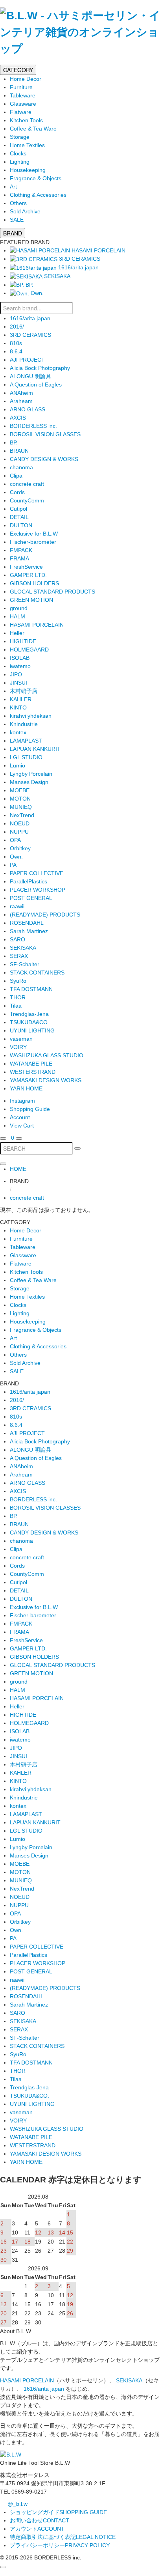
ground (19, 608)
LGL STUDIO (26, 757)
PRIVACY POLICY (60, 2545)
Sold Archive (25, 211)
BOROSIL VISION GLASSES (45, 434)
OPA (15, 840)
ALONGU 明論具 (30, 376)
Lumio (17, 765)
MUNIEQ (21, 807)
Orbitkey (20, 848)
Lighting (20, 162)
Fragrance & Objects (36, 178)
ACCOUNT (37, 2529)
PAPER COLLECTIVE (37, 873)
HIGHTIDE (23, 641)
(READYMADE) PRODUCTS (45, 915)
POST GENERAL (31, 898)
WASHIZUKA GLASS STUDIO (47, 1055)
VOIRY (18, 1047)
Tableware (23, 95)
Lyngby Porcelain (31, 774)
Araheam (21, 401)
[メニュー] (19, 1139)
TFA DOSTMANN (31, 989)
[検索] (3, 1139)
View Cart (22, 1126)
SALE (17, 220)
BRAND (13, 233)
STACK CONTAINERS (37, 973)
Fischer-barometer (33, 542)
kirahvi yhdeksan (31, 716)
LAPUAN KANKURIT (35, 749)
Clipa (16, 476)
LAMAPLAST (26, 741)
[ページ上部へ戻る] (3, 2567)
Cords (17, 492)
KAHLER (21, 699)
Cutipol (18, 509)
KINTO (18, 707)
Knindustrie (24, 724)
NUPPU (19, 832)
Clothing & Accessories (38, 195)
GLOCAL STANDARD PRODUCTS (52, 592)
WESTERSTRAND (33, 1072)
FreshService (26, 567)
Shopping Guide (30, 1109)
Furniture (21, 87)
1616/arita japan (30, 318)
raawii (17, 906)
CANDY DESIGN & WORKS (44, 459)
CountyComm (27, 500)
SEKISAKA (23, 948)
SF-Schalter (25, 964)
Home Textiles (27, 145)
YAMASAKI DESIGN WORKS (46, 1080)
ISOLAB (20, 658)
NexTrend (22, 815)
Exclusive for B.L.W (34, 534)
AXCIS (18, 418)
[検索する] (77, 1148)
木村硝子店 (24, 691)
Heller (17, 633)
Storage (20, 137)
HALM (17, 616)
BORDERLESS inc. (33, 426)
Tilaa (16, 1006)
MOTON (20, 799)
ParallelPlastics (29, 881)
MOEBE (20, 790)
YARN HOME (26, 1088)
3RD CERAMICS (30, 335)
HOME (18, 1169)
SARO (17, 939)
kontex (18, 732)
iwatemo (20, 666)
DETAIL (19, 517)
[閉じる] (3, 1164)
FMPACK (21, 550)
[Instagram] (9, 1138)
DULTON (21, 525)
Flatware (21, 112)
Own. (16, 857)
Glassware (23, 104)
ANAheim (21, 393)
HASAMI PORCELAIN (37, 625)
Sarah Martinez (29, 931)
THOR (18, 997)
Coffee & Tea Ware (33, 129)
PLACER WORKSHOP (38, 890)
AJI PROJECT (27, 360)
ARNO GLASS (28, 409)
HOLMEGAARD (29, 650)
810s (16, 343)
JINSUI (18, 683)
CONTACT (40, 2520)
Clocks (18, 153)
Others (18, 203)
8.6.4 (16, 351)
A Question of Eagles (36, 385)
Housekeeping (28, 170)
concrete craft (27, 484)
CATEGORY (18, 70)
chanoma (21, 467)
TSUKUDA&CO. (29, 1022)
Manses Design (29, 782)
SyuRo (18, 981)
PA (13, 865)
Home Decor (26, 79)
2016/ (17, 327)
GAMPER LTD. (28, 575)
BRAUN (19, 451)
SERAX (19, 956)
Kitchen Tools (26, 120)
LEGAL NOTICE (63, 2537)
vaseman (21, 1039)
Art (13, 187)
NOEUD (20, 823)
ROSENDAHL (27, 923)
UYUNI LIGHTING (32, 1030)
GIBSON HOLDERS (34, 583)
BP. (14, 442)
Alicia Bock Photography (40, 368)
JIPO (16, 674)
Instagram (22, 1101)
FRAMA (19, 558)
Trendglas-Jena (29, 1014)
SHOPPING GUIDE (58, 2512)
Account (20, 1117)
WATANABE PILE (31, 1064)
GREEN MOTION (31, 600)
